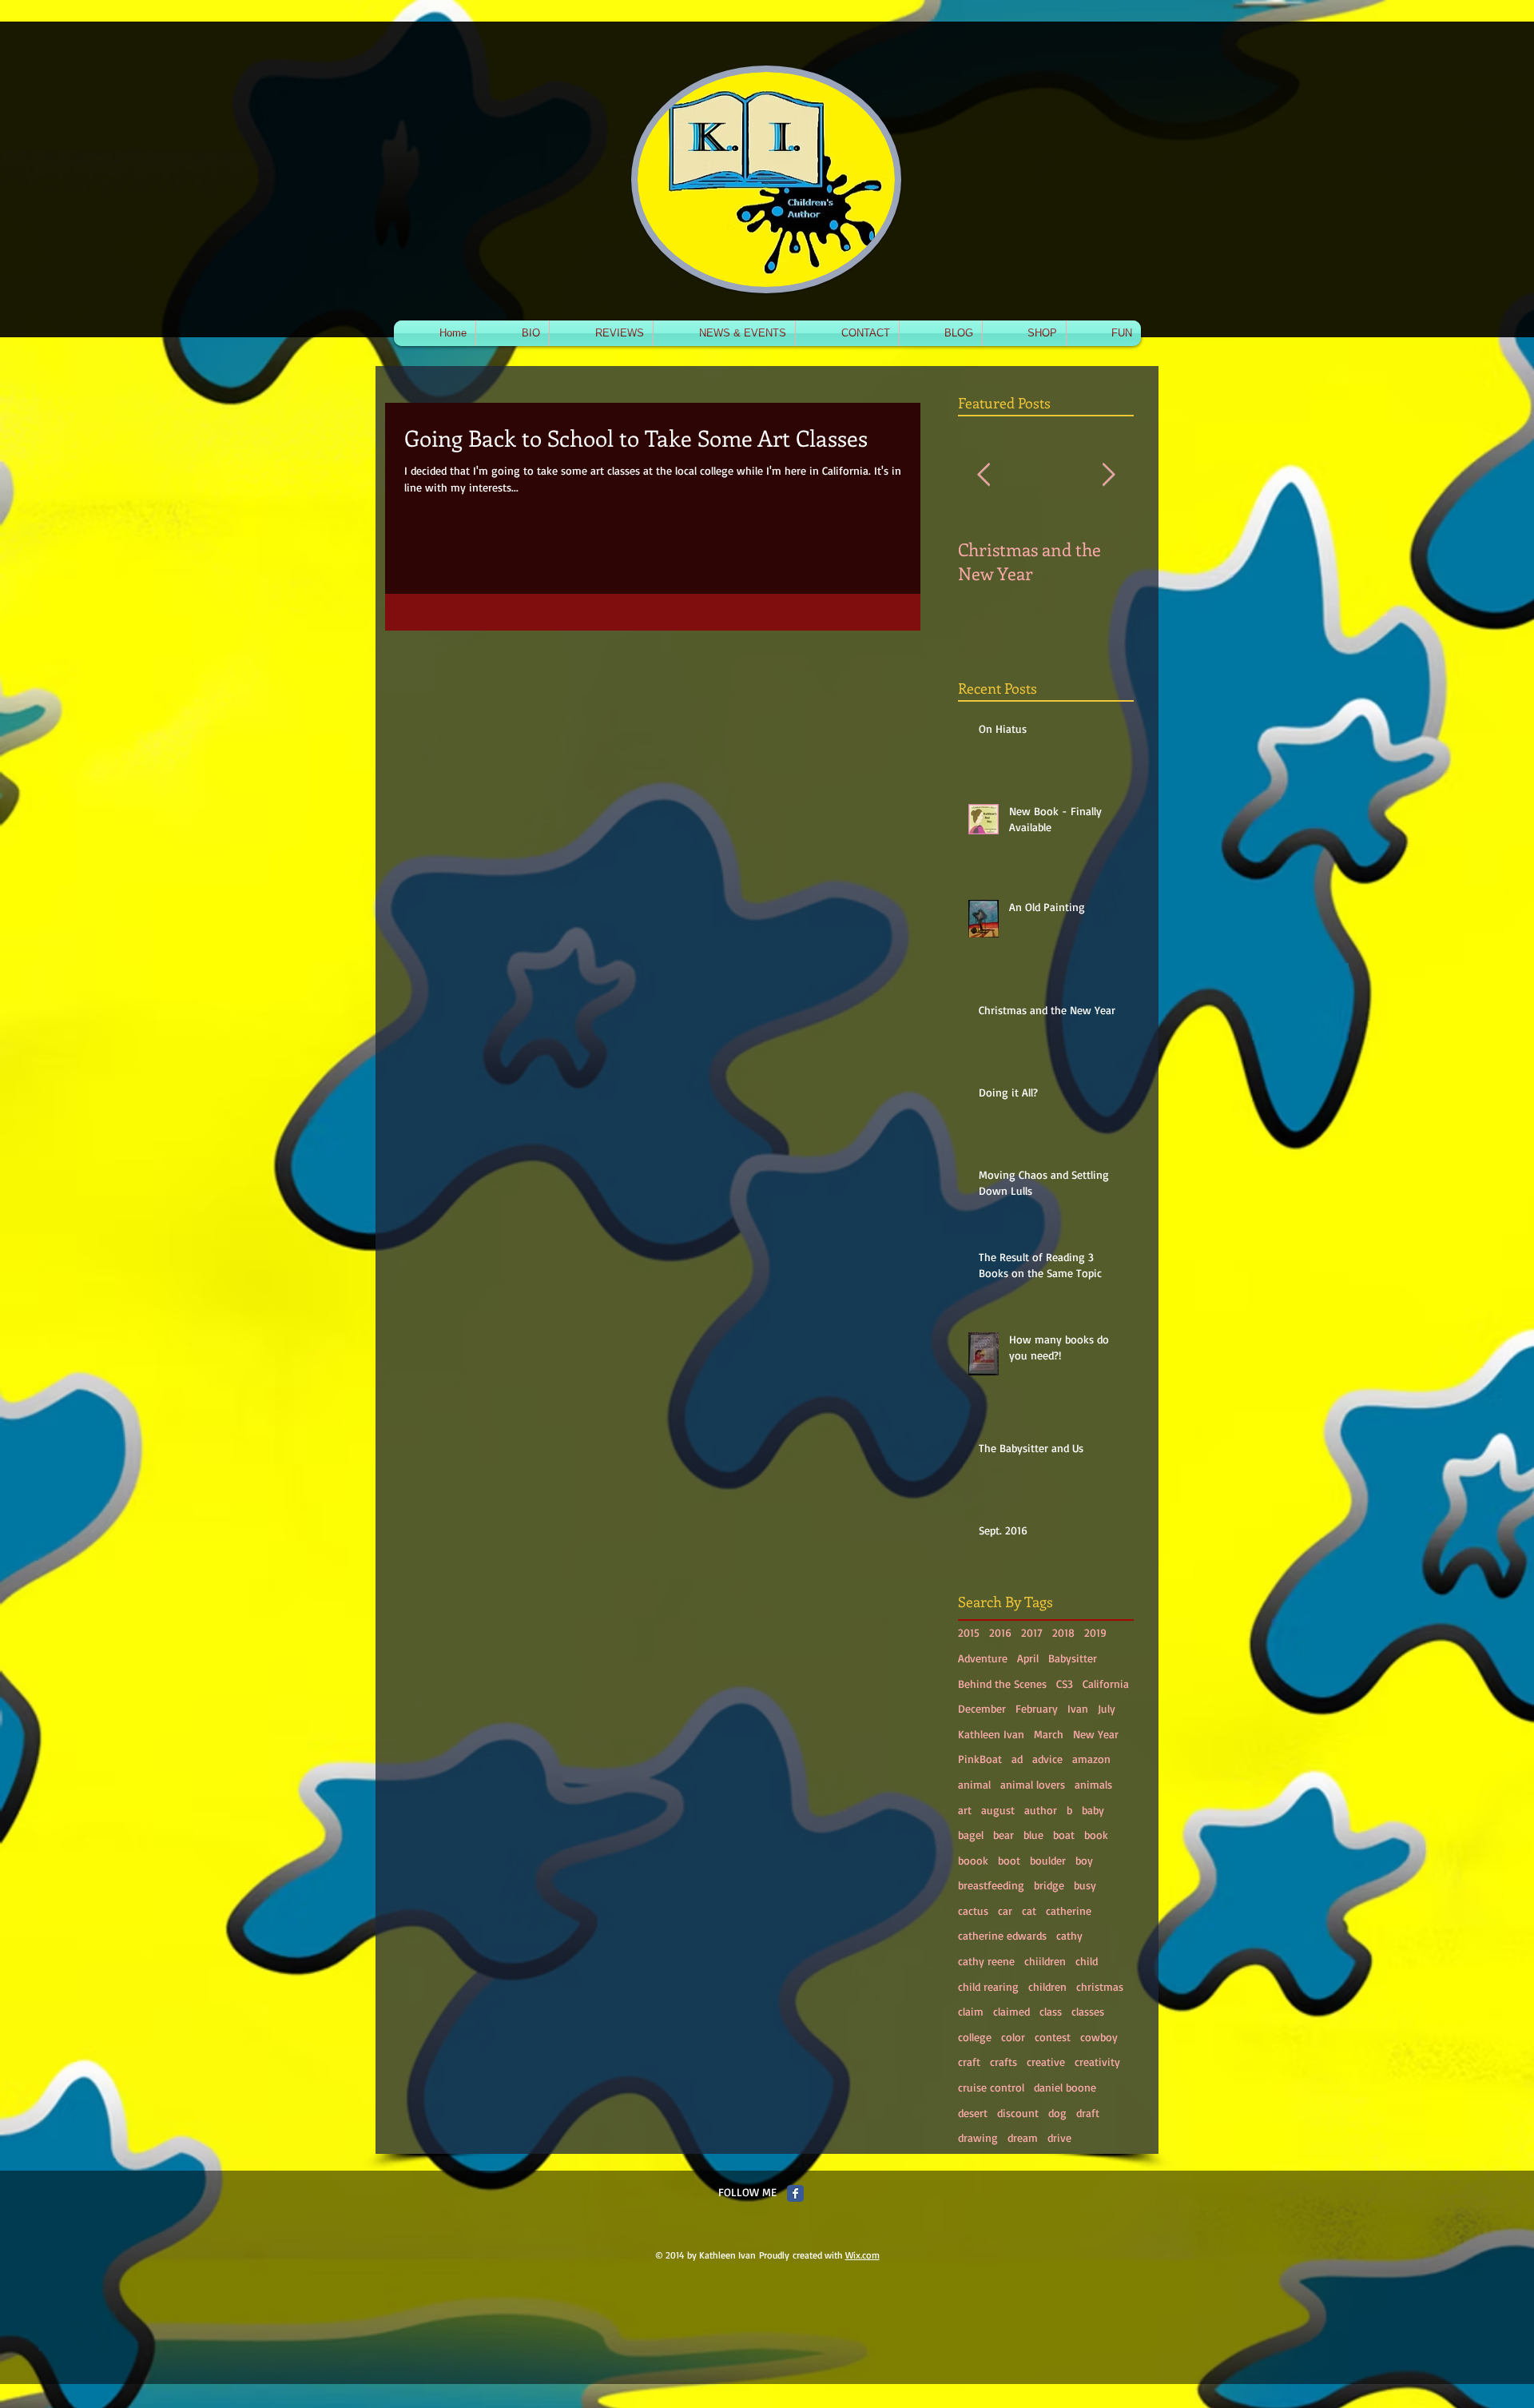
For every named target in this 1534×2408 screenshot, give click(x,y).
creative (1046, 2062)
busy (1085, 1885)
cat (1029, 1910)
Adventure (983, 1658)
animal (974, 1784)
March (1049, 1734)
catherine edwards (1002, 1935)
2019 (1095, 1632)
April (1028, 1658)
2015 (969, 1632)
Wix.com (862, 2255)
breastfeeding (991, 1885)
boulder (1048, 1860)
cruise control (991, 2087)
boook (973, 1860)
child (1087, 1961)
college (975, 2037)
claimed (1011, 2011)
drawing (978, 2137)
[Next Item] (1108, 475)
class (1051, 2011)
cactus (973, 1910)
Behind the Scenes (1002, 1684)
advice (1047, 1759)
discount (1018, 2113)
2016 (1000, 1632)
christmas (1100, 1986)
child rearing (988, 1986)
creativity (1097, 2062)
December (982, 1708)
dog (1057, 2113)
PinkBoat (980, 1759)
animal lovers (1033, 1784)
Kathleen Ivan (991, 1734)
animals (1093, 1784)
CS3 (1065, 1684)
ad (1017, 1759)
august (998, 1810)
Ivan (1078, 1708)
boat (1064, 1835)
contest (1053, 2037)
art (965, 1810)
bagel (971, 1835)
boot (1009, 1860)
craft (969, 2062)
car (1005, 1910)
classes (1088, 2011)
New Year (1096, 1734)
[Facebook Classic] (795, 2193)
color (1013, 2037)
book (1096, 1835)
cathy (1069, 1935)
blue (1033, 1835)
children (1047, 1986)
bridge (1049, 1885)
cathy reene (986, 1961)
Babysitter (1073, 1658)
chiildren (1045, 1961)
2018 (1063, 1632)
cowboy (1099, 2037)
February (1037, 1708)
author (1041, 1810)
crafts (1003, 2062)
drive (1059, 2137)
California (1106, 1684)
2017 (1032, 1632)
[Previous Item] (984, 475)
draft (1088, 2113)
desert (973, 2113)
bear (1003, 1835)
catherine (1069, 1910)
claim (971, 2011)
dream (1023, 2137)
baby (1093, 1810)
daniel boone (1065, 2087)
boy (1084, 1860)
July (1107, 1708)
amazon (1091, 1759)
